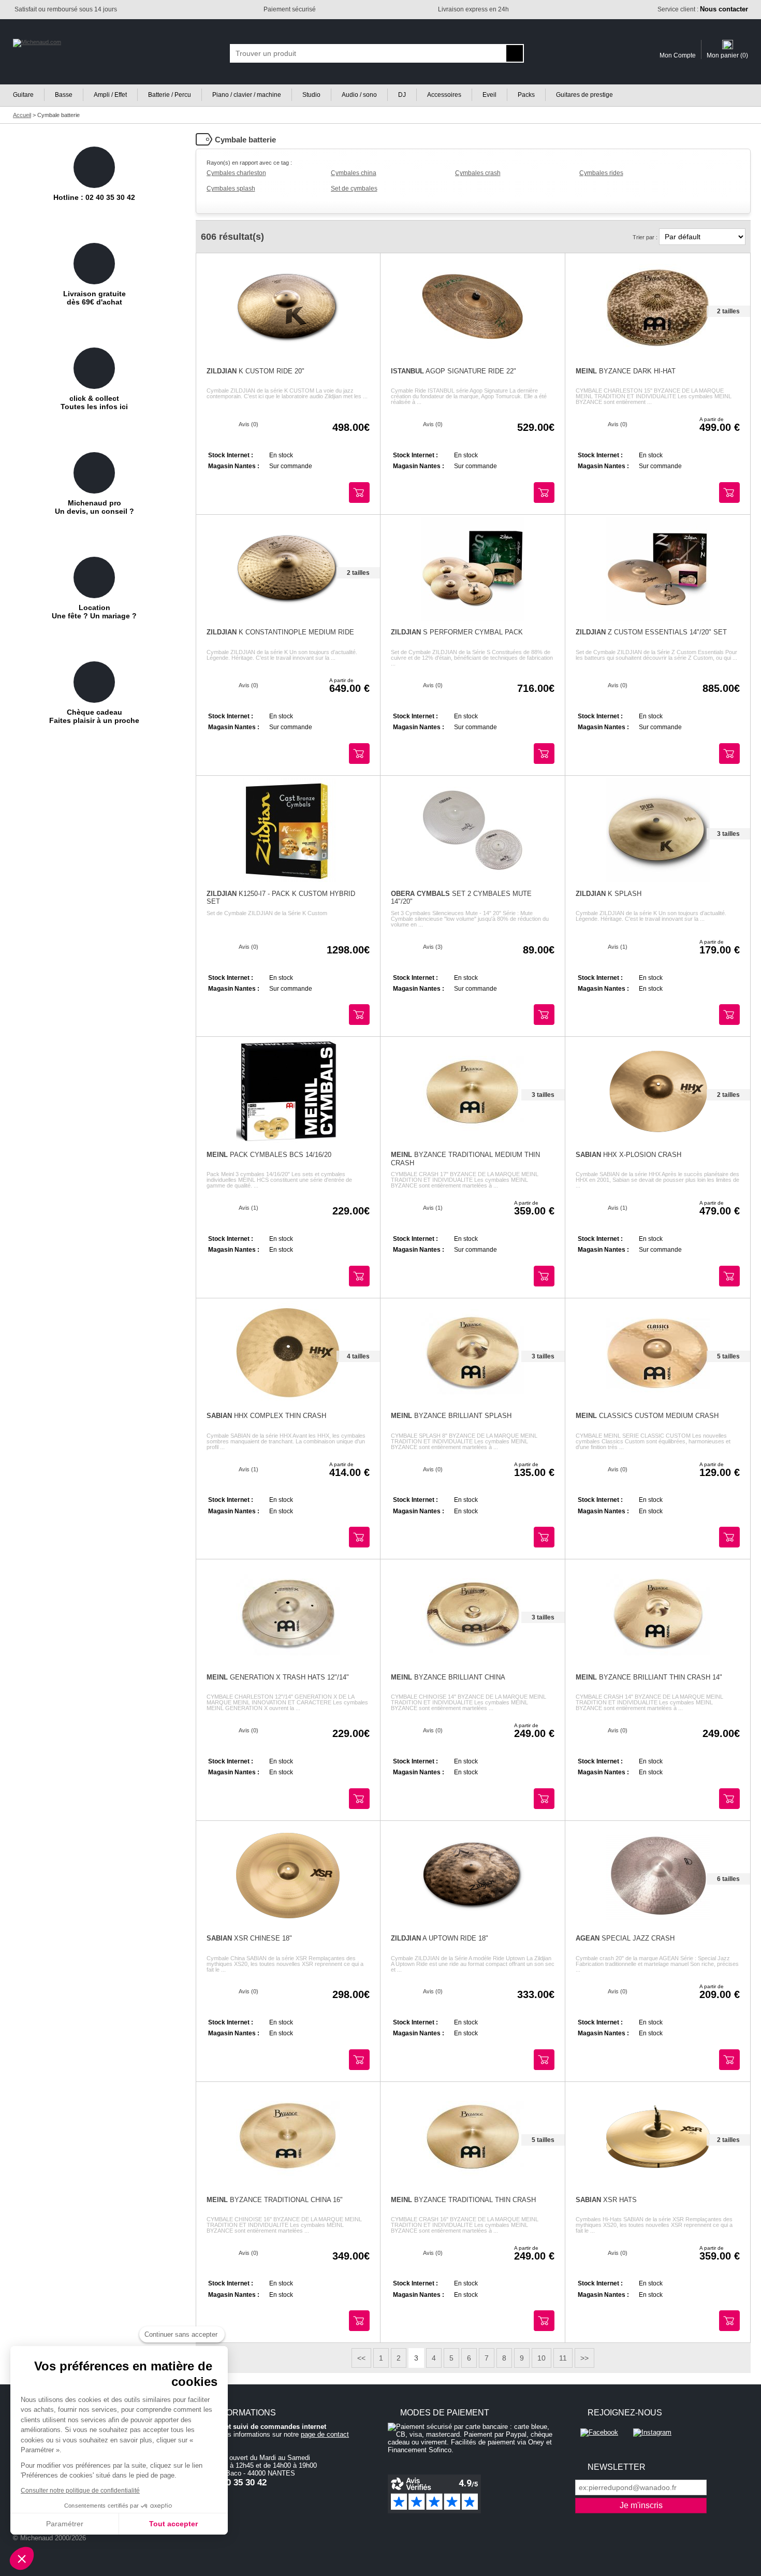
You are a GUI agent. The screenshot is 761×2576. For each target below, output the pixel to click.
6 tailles (728, 1879)
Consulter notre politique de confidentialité (80, 2491)
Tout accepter (173, 2524)
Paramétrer (65, 2524)
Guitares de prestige (584, 95)
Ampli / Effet (110, 95)
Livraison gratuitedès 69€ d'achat (94, 298)
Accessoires (444, 95)
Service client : (703, 9)
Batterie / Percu (170, 95)
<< (361, 2358)
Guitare (23, 95)
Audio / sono (359, 95)
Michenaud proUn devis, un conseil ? (94, 507)
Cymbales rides (601, 173)
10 (542, 2358)
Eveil (489, 95)
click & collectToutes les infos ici (94, 402)
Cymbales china (354, 173)
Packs (526, 95)
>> (584, 2358)
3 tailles (728, 834)
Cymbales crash (478, 173)
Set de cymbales (354, 189)
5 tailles (728, 1356)
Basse (64, 95)
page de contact (325, 2434)
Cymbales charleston (236, 173)
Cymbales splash (231, 189)
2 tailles (728, 311)
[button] (22, 2558)
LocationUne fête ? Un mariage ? (94, 612)
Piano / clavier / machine (247, 95)
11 (563, 2358)
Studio (311, 95)
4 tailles (358, 1356)
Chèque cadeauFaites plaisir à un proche (94, 716)
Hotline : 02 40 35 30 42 (94, 197)
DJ (402, 95)
